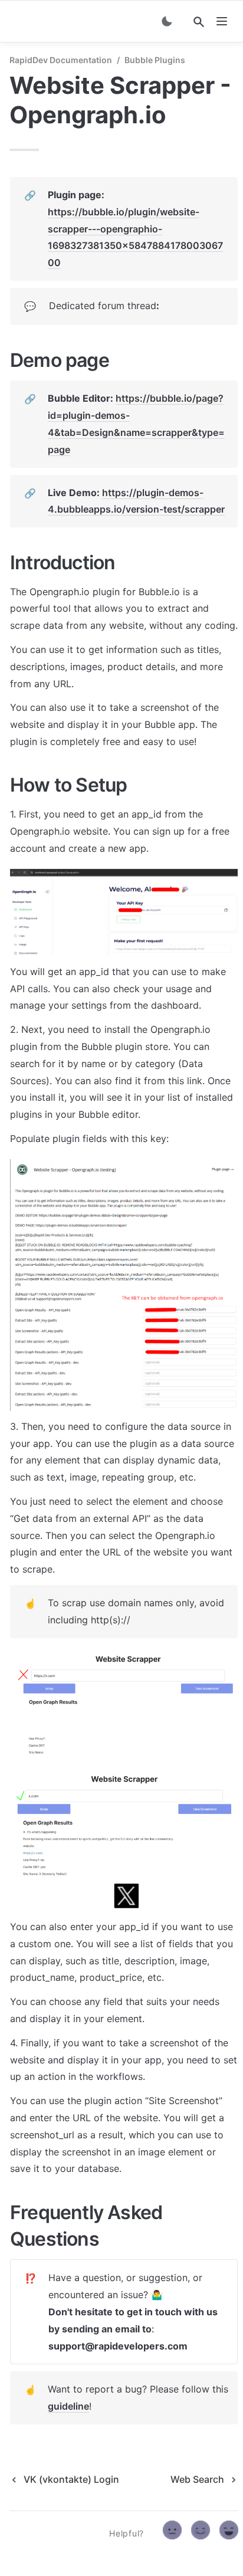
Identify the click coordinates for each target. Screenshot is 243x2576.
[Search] (199, 22)
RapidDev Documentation (61, 60)
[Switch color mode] (167, 21)
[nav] (222, 21)
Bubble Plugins (155, 60)
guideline (68, 2406)
